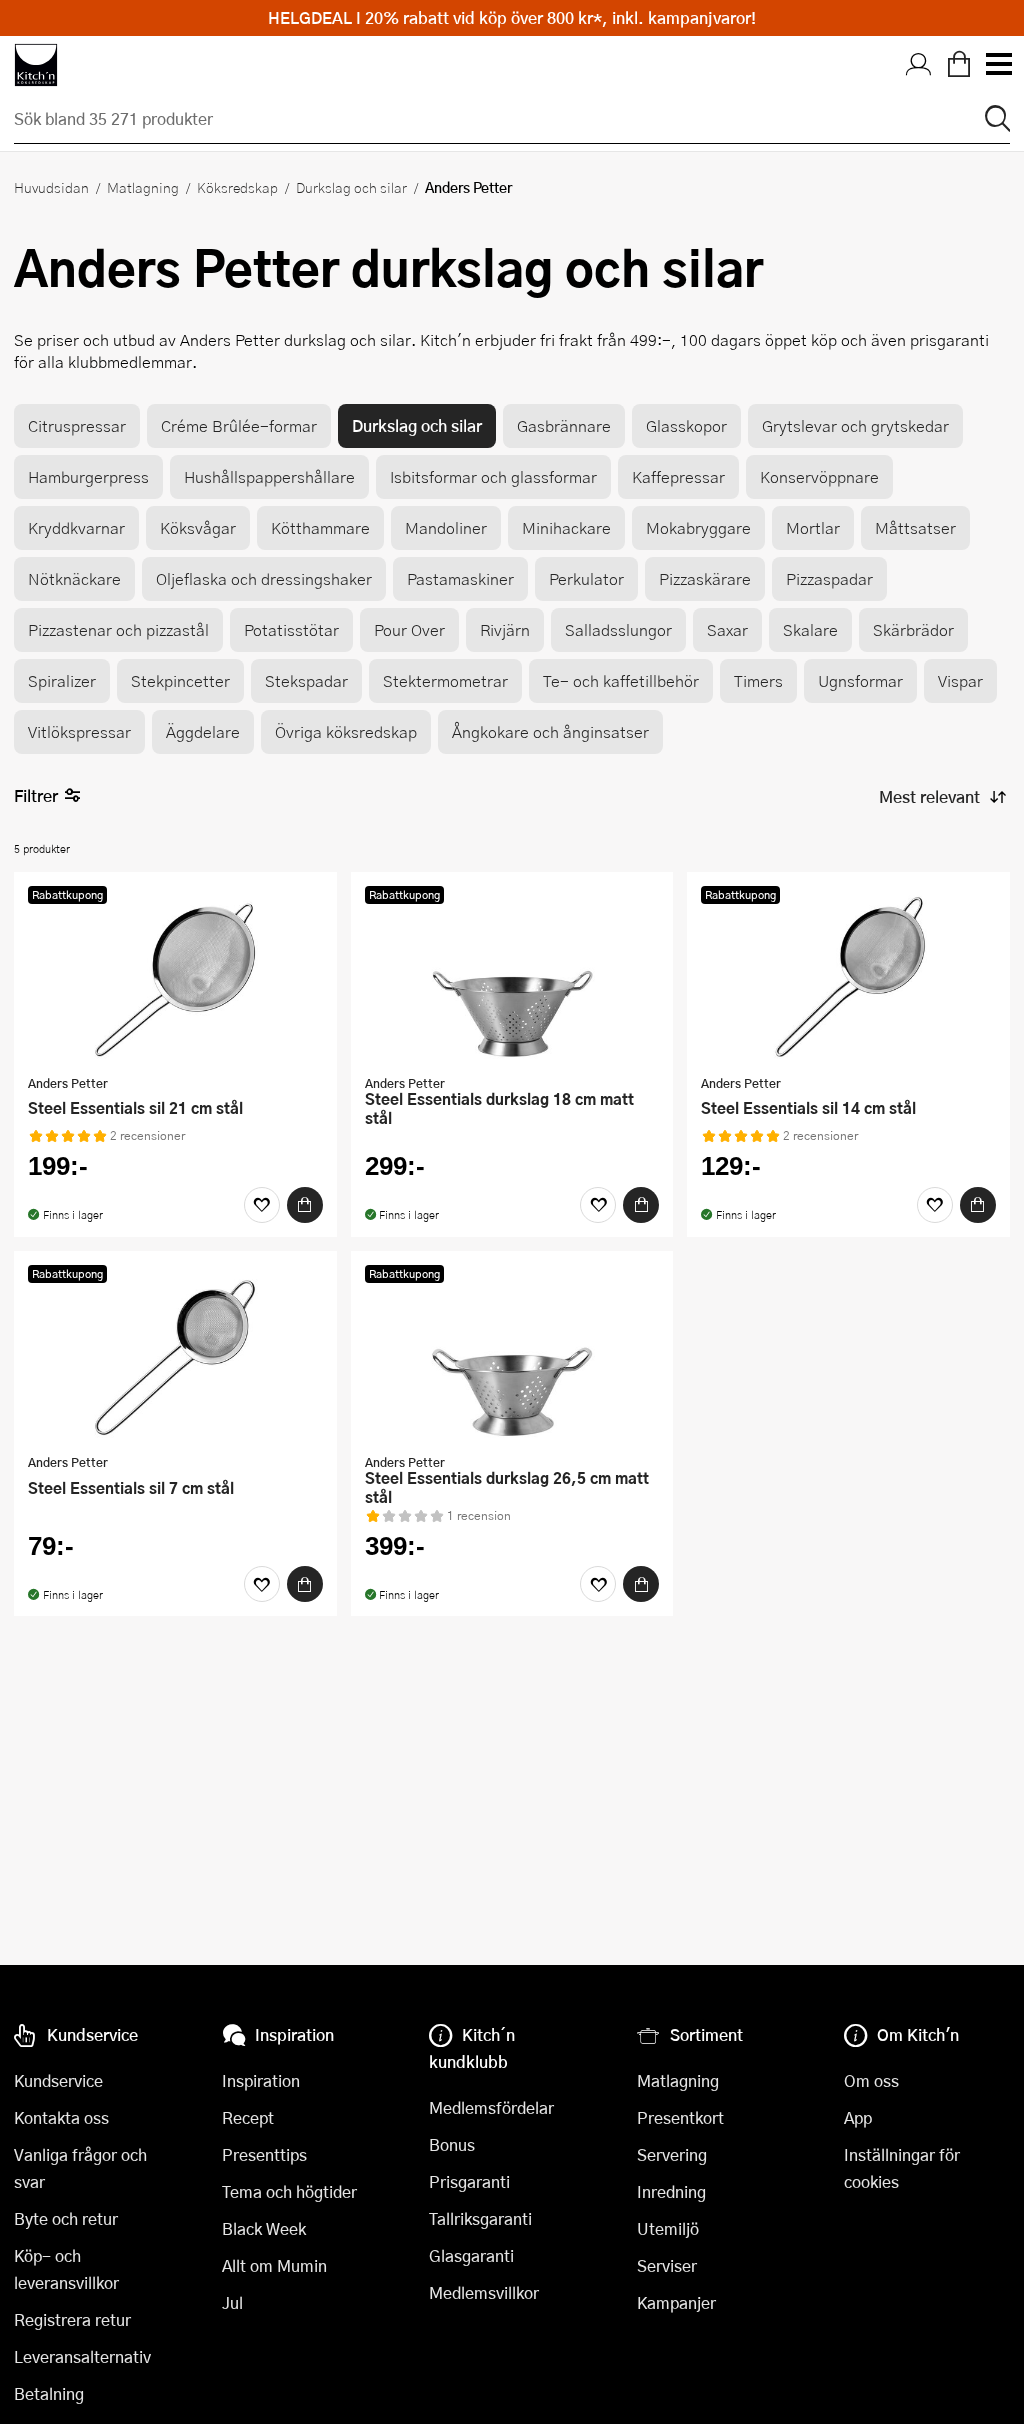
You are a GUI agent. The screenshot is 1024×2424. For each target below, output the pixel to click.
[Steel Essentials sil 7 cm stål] (175, 1355)
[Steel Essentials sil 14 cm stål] (848, 976)
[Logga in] (919, 65)
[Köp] (305, 1205)
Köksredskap (237, 187)
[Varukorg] (959, 65)
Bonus (452, 2144)
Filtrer (36, 795)
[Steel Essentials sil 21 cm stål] (175, 976)
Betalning (49, 2393)
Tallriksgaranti (480, 2218)
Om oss (871, 2080)
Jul (232, 2302)
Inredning (671, 2191)
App (858, 2117)
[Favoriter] (262, 1205)
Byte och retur (66, 2218)
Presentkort (680, 2117)
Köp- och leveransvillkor (66, 2269)
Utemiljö (668, 2228)
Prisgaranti (469, 2181)
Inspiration (261, 2080)
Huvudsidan (51, 187)
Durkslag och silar (351, 187)
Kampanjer (676, 2302)
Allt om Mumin (274, 2265)
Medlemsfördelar (491, 2107)
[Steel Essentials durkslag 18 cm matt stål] (512, 976)
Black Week (264, 2228)
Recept (248, 2117)
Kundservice (58, 2080)
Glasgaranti (471, 2255)
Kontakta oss (61, 2117)
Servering (672, 2154)
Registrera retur (72, 2319)
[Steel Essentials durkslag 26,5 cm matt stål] (512, 1355)
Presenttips (264, 2154)
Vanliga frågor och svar (80, 2168)
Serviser (667, 2265)
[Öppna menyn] (998, 65)
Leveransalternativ (82, 2356)
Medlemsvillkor (484, 2292)
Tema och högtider (289, 2191)
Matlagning (143, 187)
